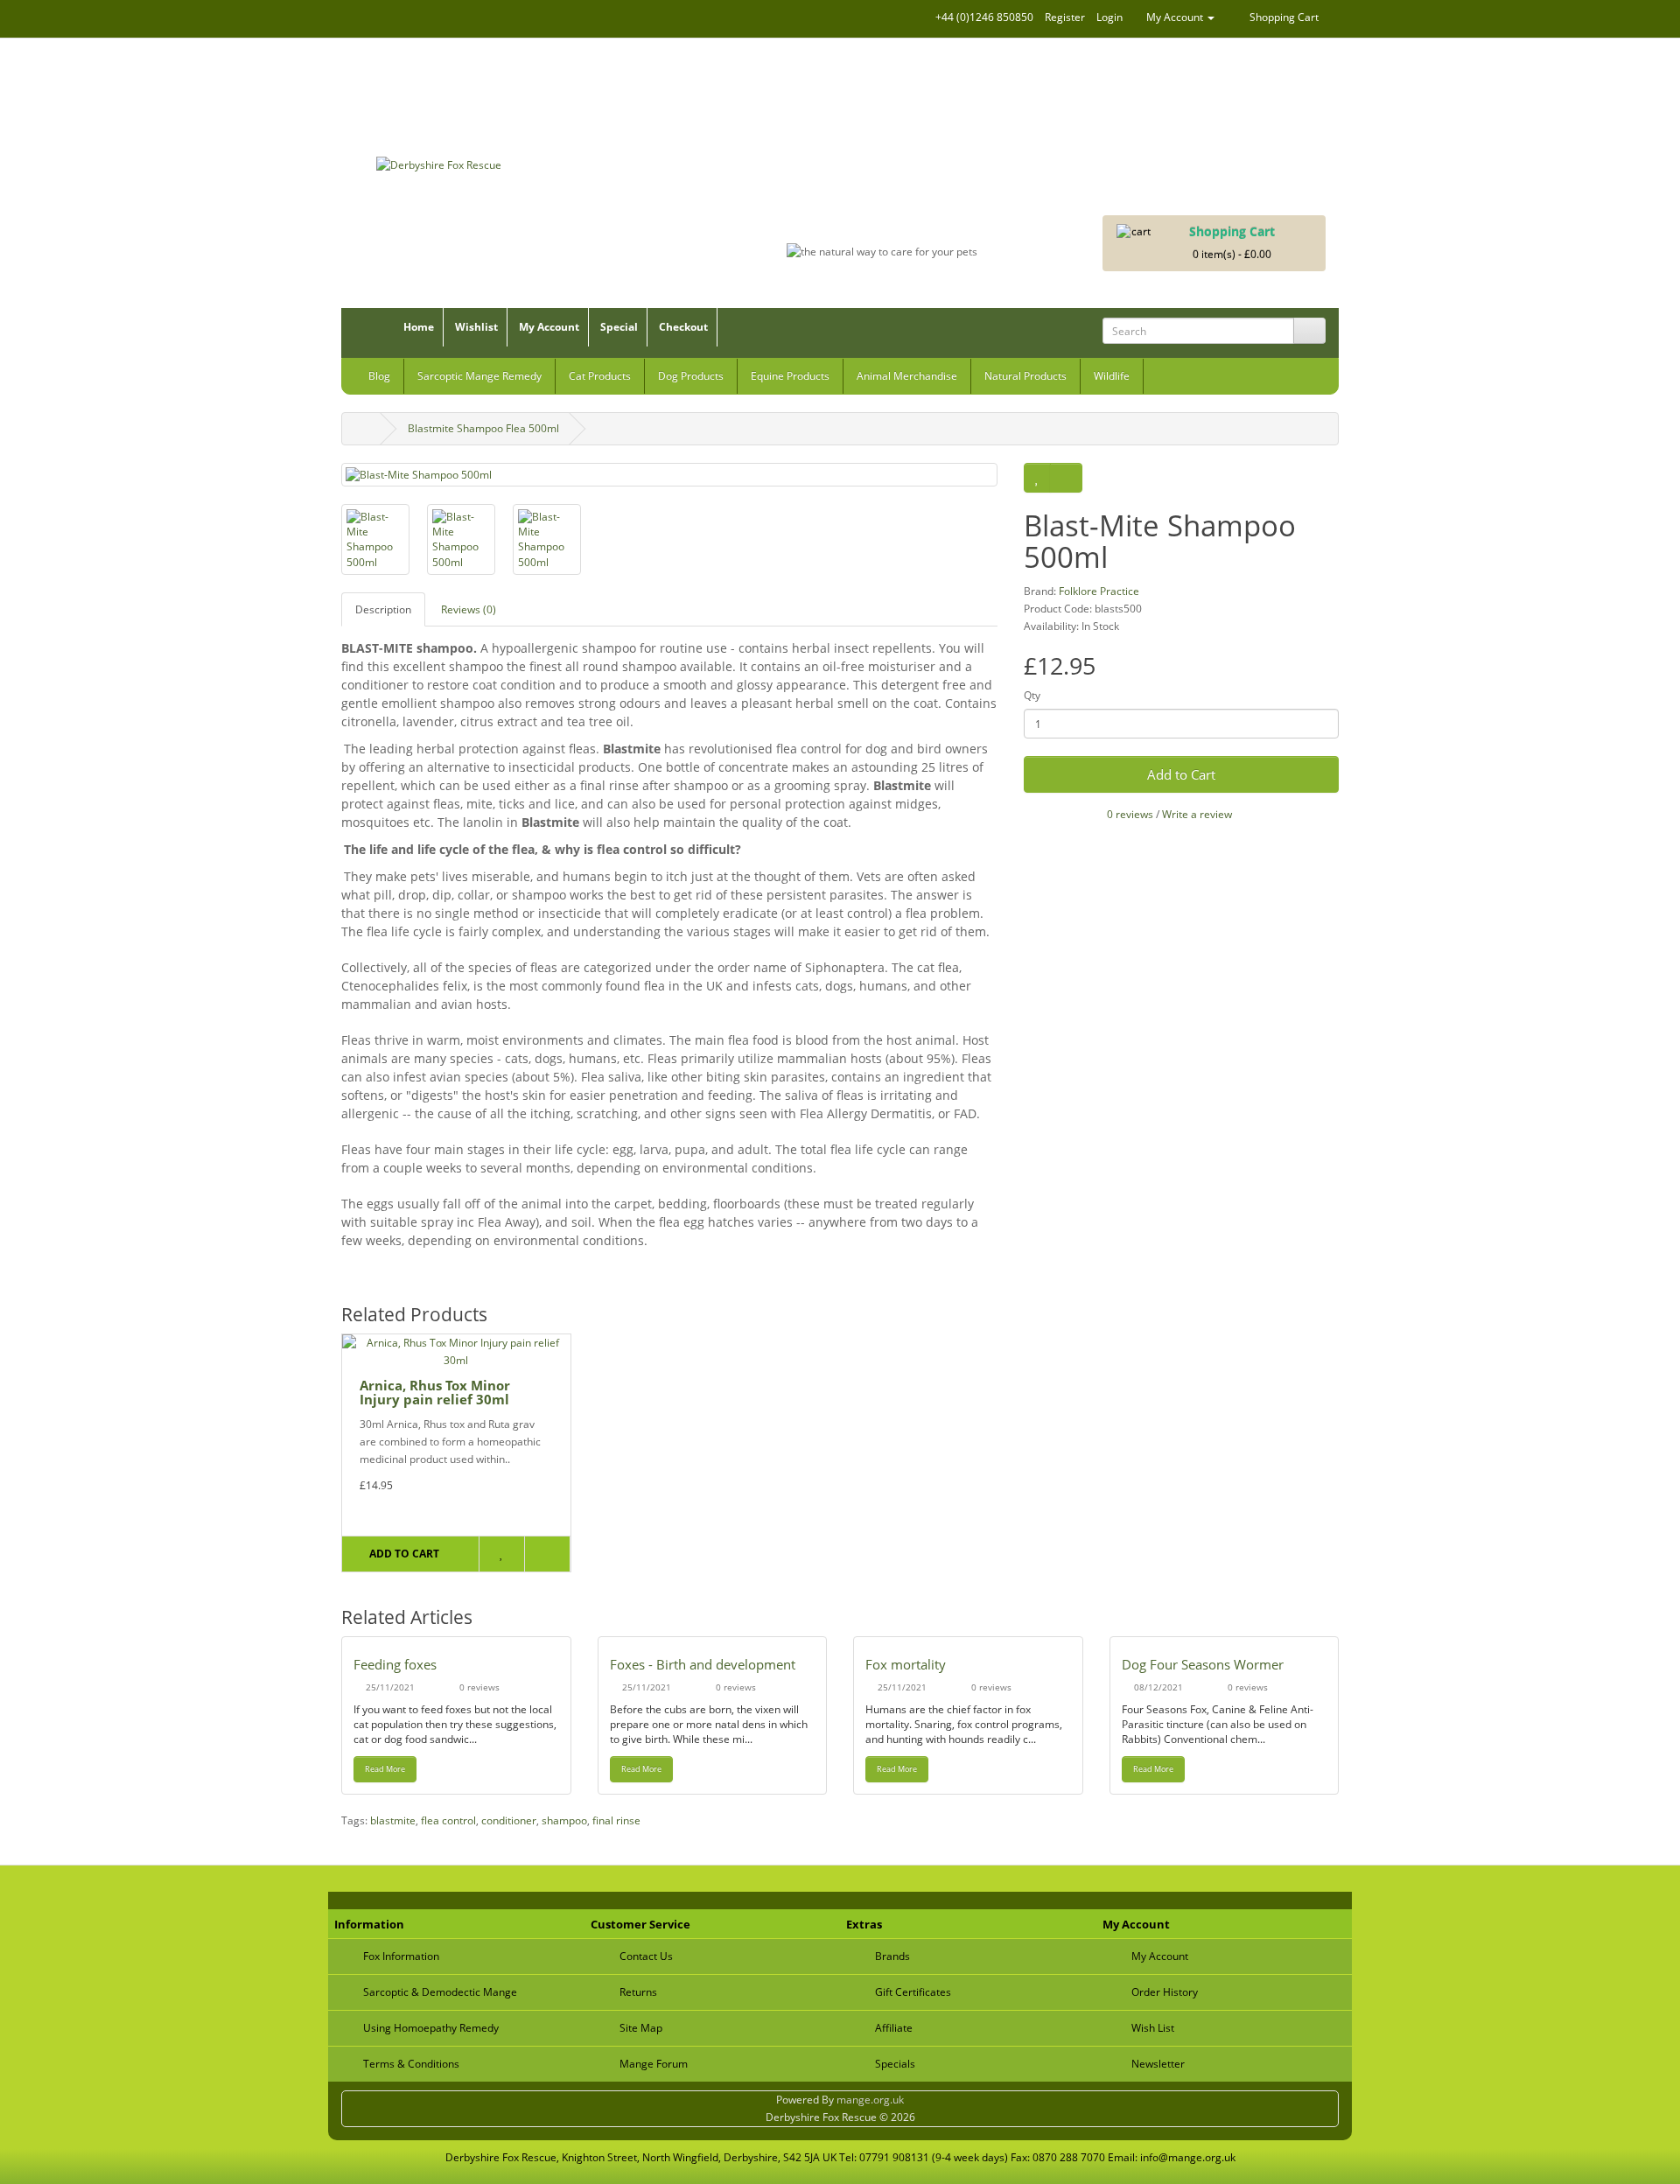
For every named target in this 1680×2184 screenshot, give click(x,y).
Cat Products (600, 376)
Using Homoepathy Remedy (431, 2028)
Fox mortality (906, 1664)
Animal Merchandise (907, 376)
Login (1109, 17)
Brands (892, 1956)
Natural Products (1025, 376)
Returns (638, 1992)
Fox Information (401, 1956)
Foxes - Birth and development (703, 1664)
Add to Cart (1181, 774)
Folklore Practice (1099, 591)
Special (619, 327)
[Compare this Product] (1066, 478)
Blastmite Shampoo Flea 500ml (483, 428)
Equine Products (790, 376)
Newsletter (1158, 2064)
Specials (895, 2064)
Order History (1165, 1992)
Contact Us (646, 1956)
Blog (379, 376)
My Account (549, 327)
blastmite (393, 1820)
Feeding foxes (395, 1664)
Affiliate (894, 2028)
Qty (1032, 695)
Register (1065, 17)
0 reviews (1130, 814)
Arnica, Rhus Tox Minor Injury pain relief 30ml (435, 1393)
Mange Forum (654, 2064)
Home (419, 327)
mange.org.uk (870, 2100)
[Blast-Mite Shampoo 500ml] (669, 475)
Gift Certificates (913, 1992)
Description (383, 609)
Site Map (641, 2028)
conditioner (509, 1820)
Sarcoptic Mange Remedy (479, 376)
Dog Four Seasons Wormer (1203, 1664)
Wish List (1153, 2028)
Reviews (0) (469, 609)
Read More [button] (385, 1769)
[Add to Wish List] (1037, 478)
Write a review (1197, 814)
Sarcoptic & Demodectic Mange (440, 1992)
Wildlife (1112, 376)
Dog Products (691, 376)
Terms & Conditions (411, 2064)
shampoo (564, 1820)
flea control (448, 1820)
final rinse (616, 1820)
